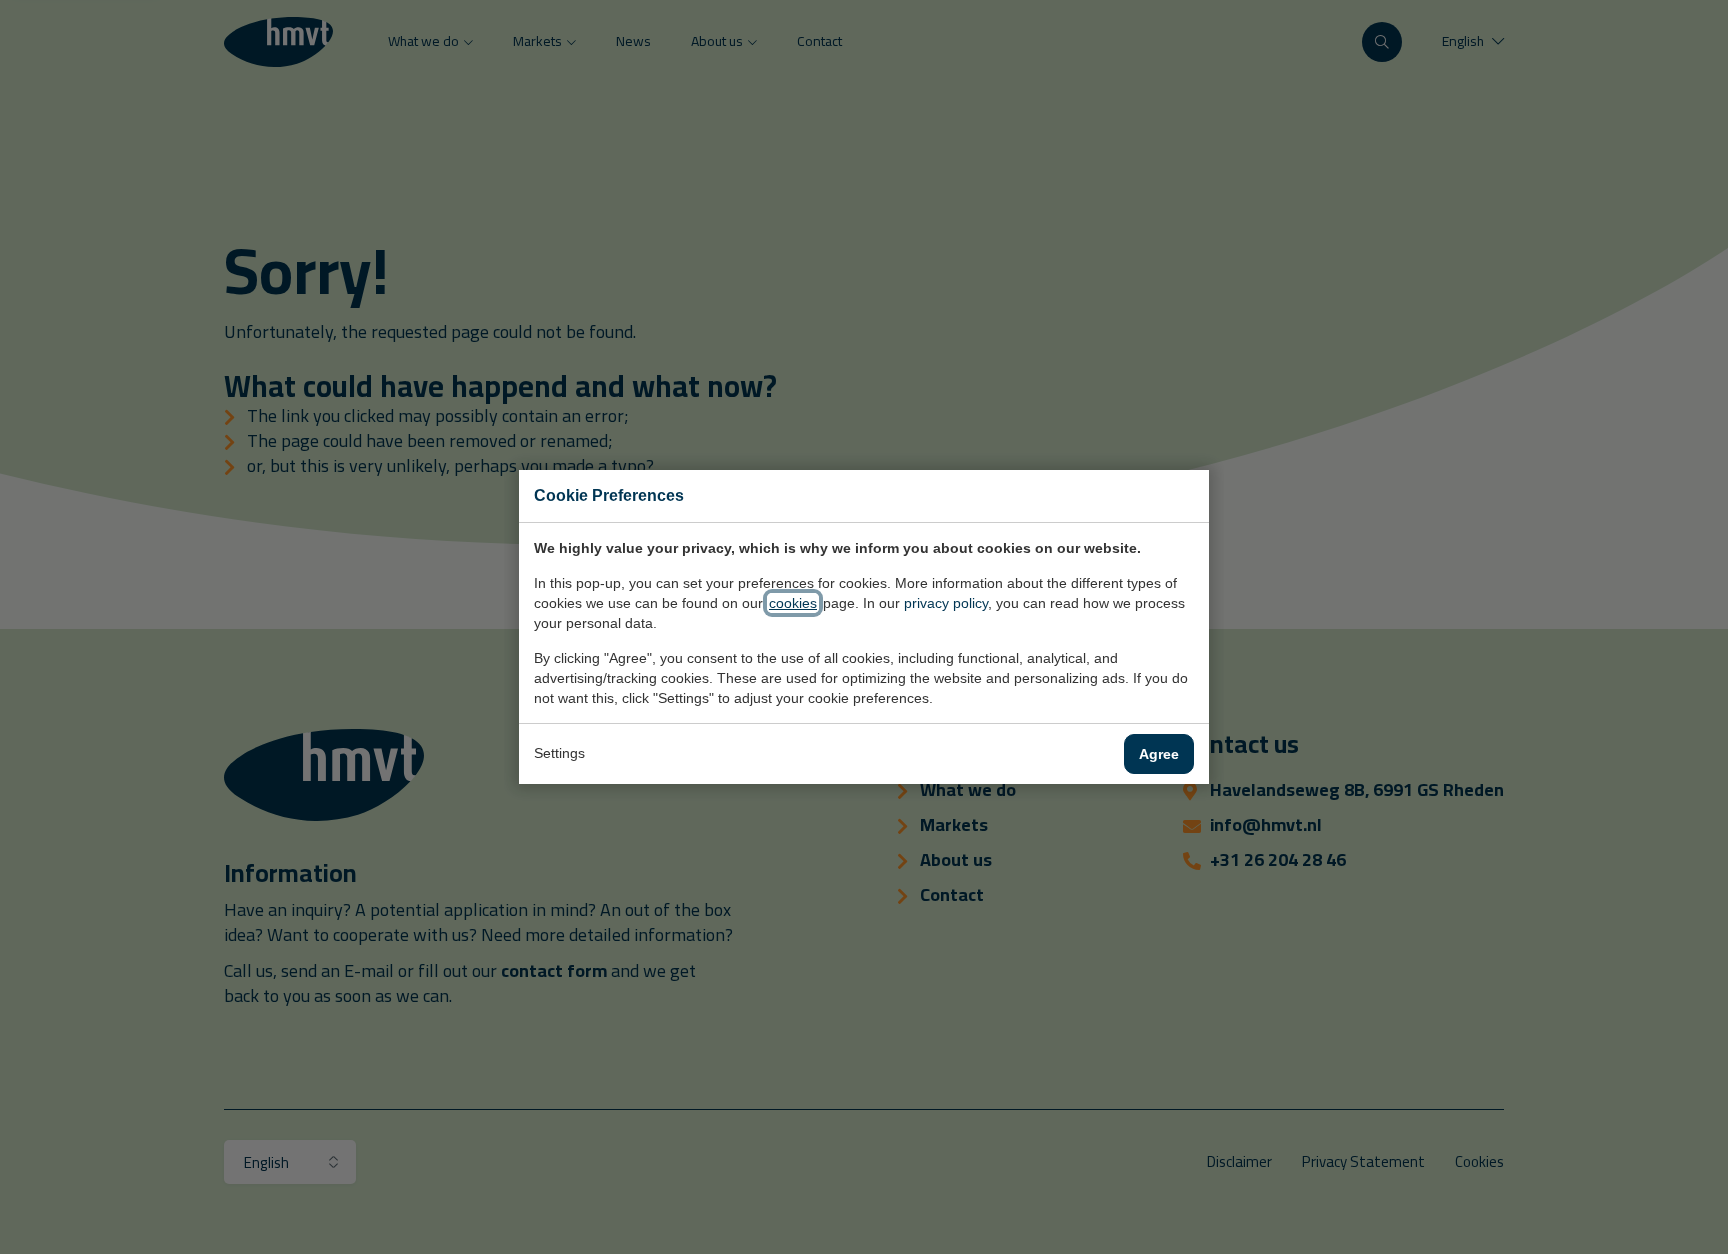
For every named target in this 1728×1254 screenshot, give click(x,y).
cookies (793, 603)
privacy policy (946, 603)
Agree (1159, 754)
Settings (559, 753)
